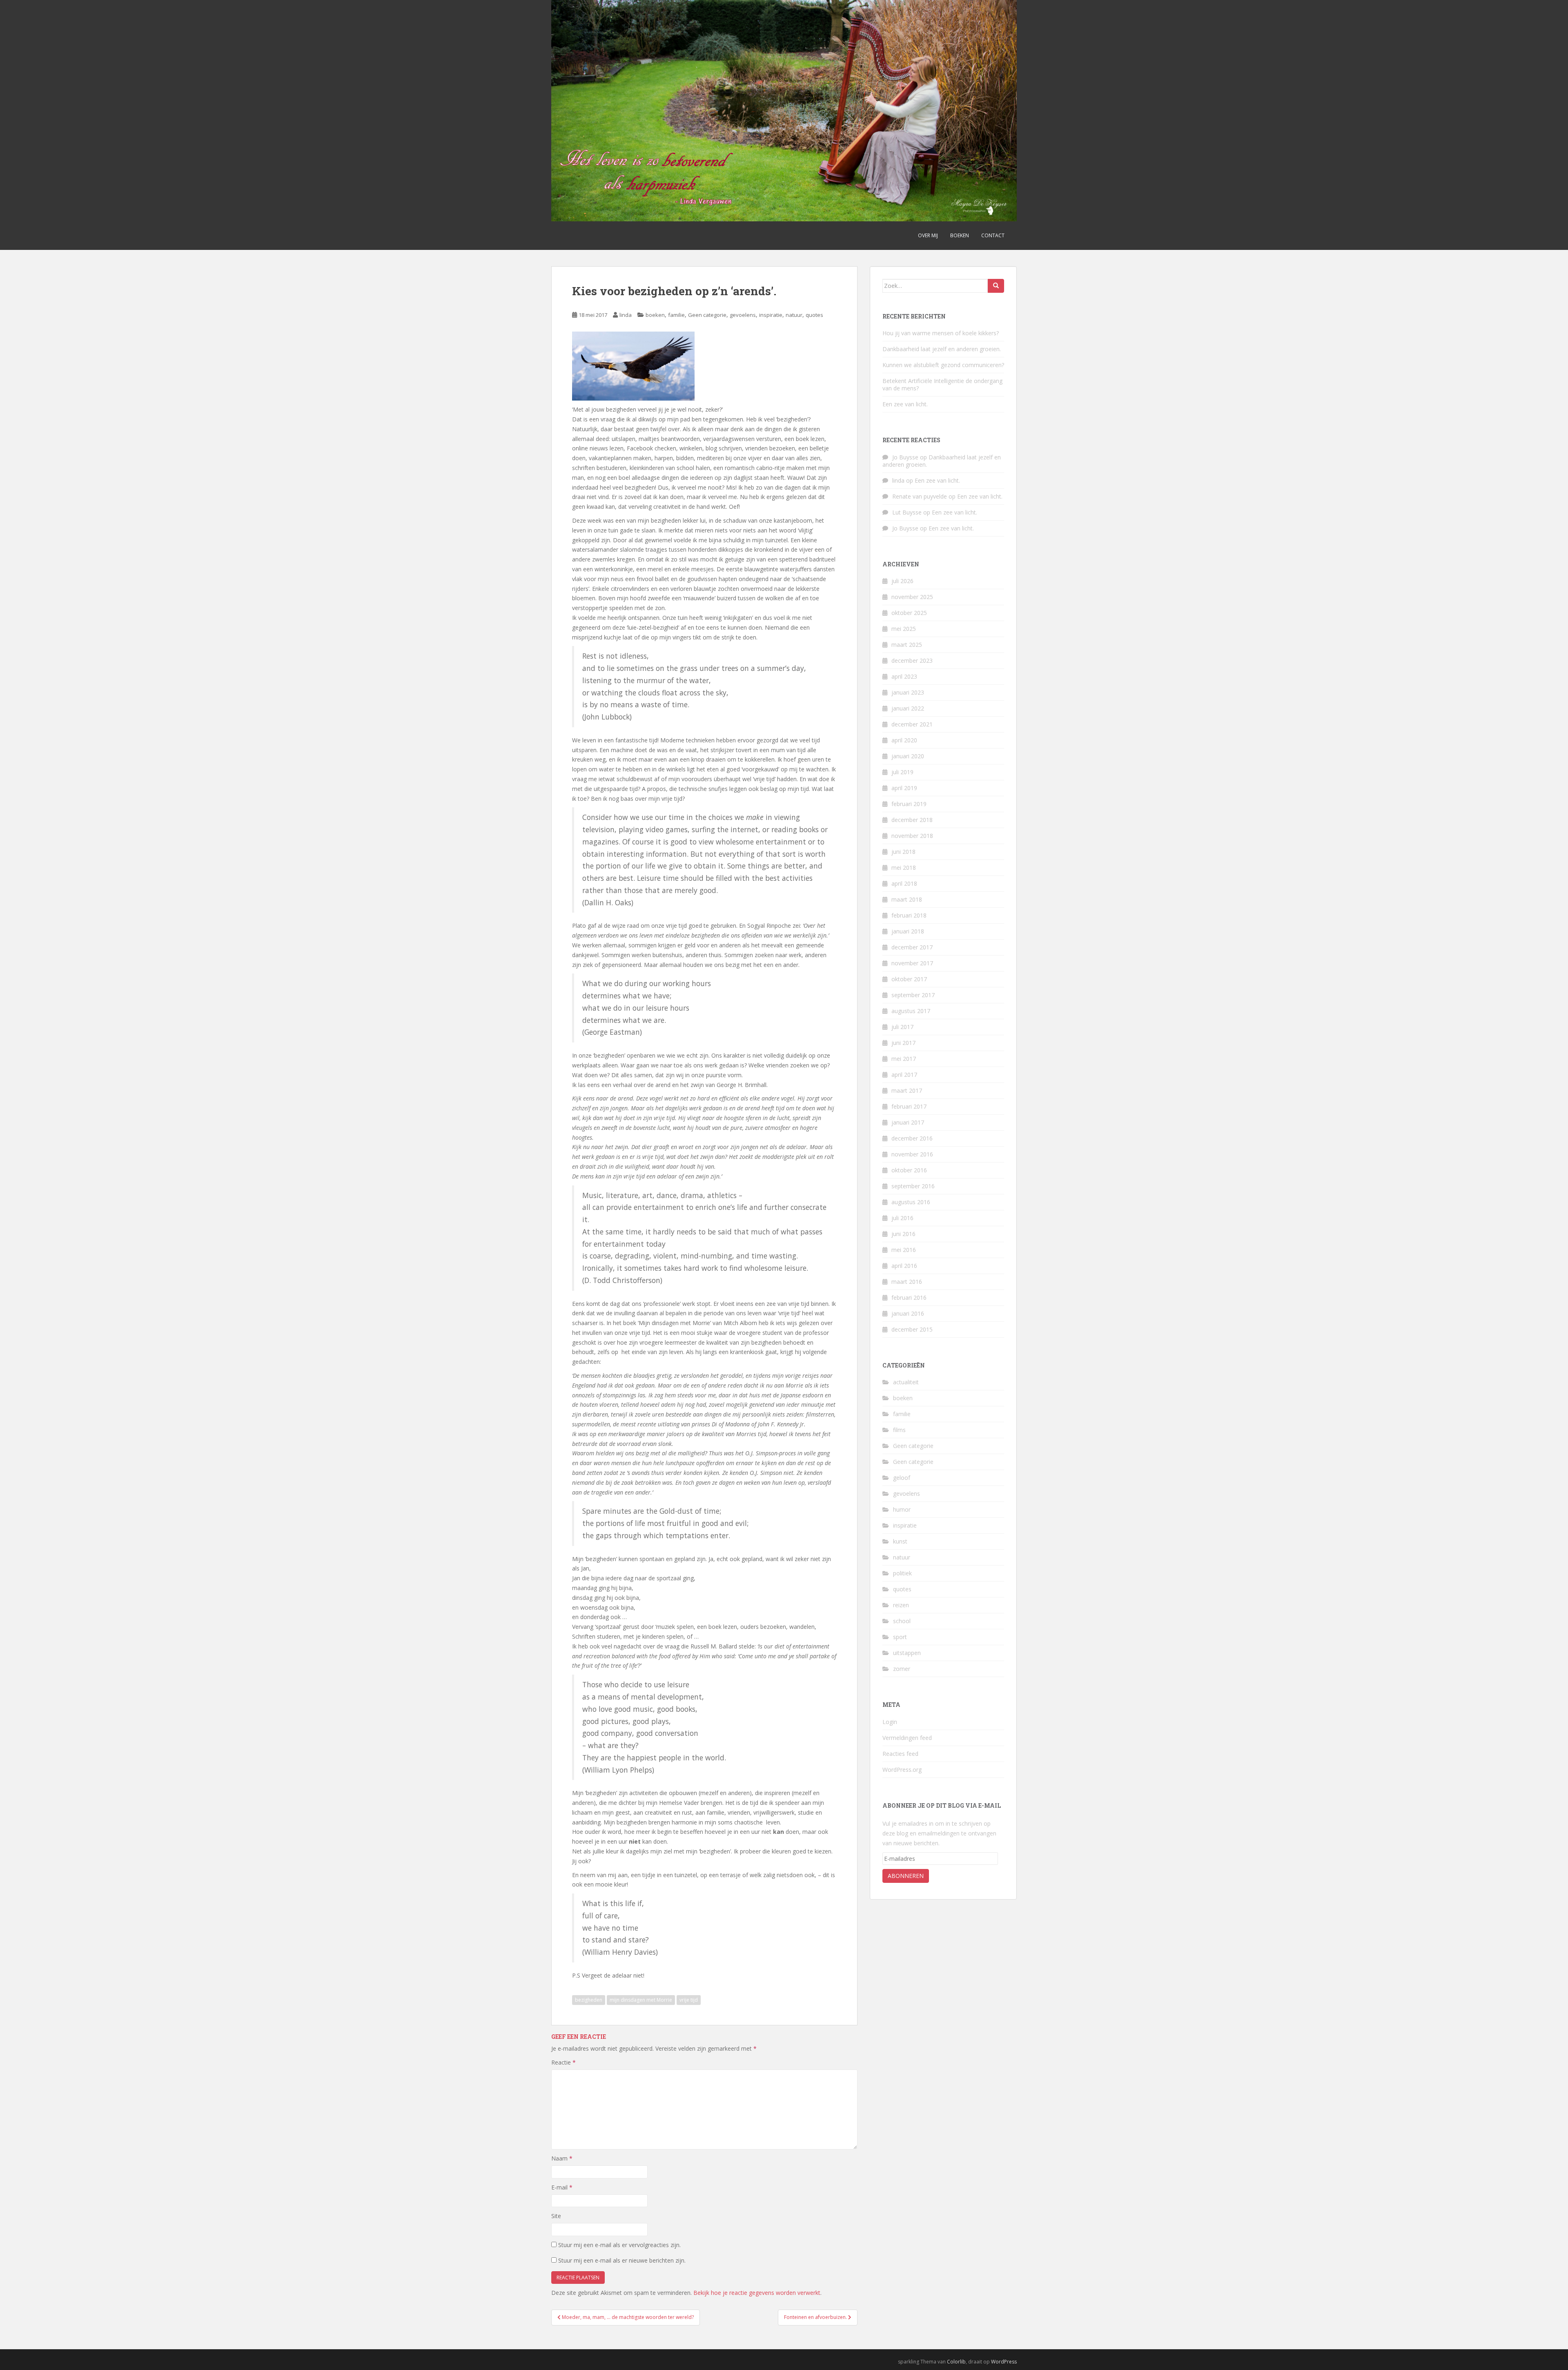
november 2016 (912, 1154)
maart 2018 (907, 899)
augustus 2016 (911, 1202)
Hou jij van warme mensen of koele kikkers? (941, 333)
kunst (900, 1541)
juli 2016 (902, 1218)
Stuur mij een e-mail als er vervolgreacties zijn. (619, 2245)
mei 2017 (904, 1059)
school (902, 1621)
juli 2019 (902, 772)
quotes (814, 315)
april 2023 (904, 676)
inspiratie (771, 315)
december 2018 (912, 820)
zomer (902, 1669)
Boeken (960, 235)
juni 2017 (903, 1043)
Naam (562, 2158)
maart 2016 (907, 1282)
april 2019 (904, 788)
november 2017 (912, 963)
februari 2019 (909, 804)
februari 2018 (909, 915)
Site (556, 2216)
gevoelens (743, 315)
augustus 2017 (911, 1011)
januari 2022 (908, 708)
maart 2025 (907, 645)
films (899, 1430)
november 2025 (912, 597)
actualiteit (906, 1382)
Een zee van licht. (905, 404)
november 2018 (912, 836)
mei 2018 (904, 868)
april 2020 (904, 740)
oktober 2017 (909, 979)
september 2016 (913, 1186)
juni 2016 (903, 1234)
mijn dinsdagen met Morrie (641, 2000)
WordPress (1004, 2362)
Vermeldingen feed (907, 1738)
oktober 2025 (909, 613)
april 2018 (904, 883)
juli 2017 (902, 1027)
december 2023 (912, 660)
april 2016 (904, 1266)
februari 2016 (909, 1297)
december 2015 (912, 1329)
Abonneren (906, 1876)
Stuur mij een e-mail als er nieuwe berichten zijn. (622, 2260)
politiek (902, 1573)
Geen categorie (707, 315)
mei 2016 (904, 1250)
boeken (655, 315)
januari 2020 (908, 756)
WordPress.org (902, 1770)
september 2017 (913, 995)
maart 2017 (907, 1090)
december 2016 (912, 1138)
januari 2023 (908, 692)
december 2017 (912, 947)
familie (676, 315)
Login (890, 1722)
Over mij (928, 235)
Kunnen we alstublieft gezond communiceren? (943, 365)
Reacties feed (900, 1754)
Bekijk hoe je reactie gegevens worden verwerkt (757, 2293)
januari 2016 (908, 1313)
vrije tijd (689, 2000)
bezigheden (589, 2000)
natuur (794, 315)
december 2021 (912, 724)
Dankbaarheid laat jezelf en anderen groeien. (942, 349)
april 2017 (904, 1075)
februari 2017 (909, 1106)
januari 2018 (908, 931)
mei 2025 (904, 629)
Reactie (563, 2062)
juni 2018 (903, 852)
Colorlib (956, 2362)
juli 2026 (902, 581)
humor (902, 1509)
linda (626, 315)
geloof (902, 1478)
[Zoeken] (996, 286)
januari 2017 (908, 1122)
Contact (993, 235)
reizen (901, 1605)
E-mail (562, 2187)
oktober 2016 (909, 1170)
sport (900, 1637)
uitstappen (907, 1653)
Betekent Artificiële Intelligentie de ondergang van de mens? (942, 384)
